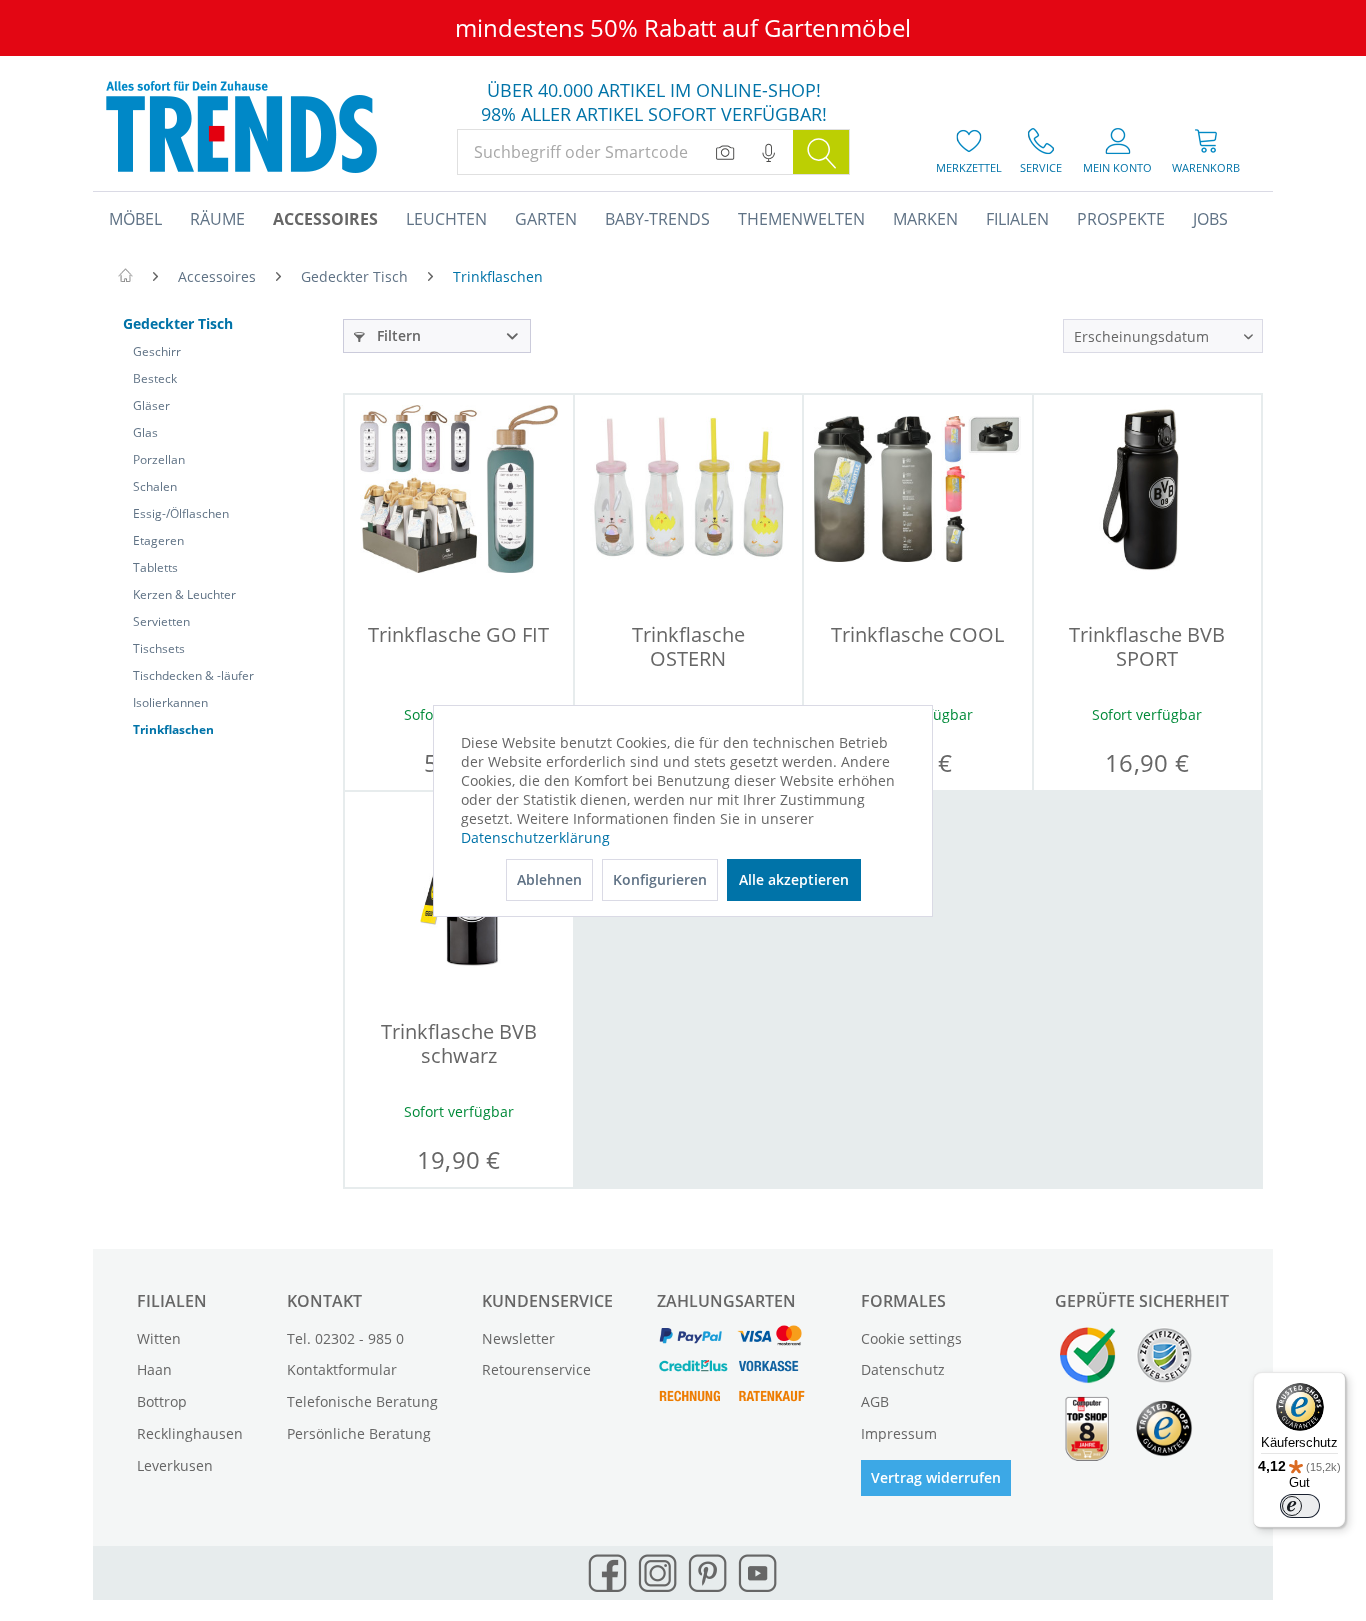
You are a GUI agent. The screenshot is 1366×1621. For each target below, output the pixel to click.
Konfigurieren (660, 879)
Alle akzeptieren (794, 879)
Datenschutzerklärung (535, 837)
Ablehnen (549, 879)
